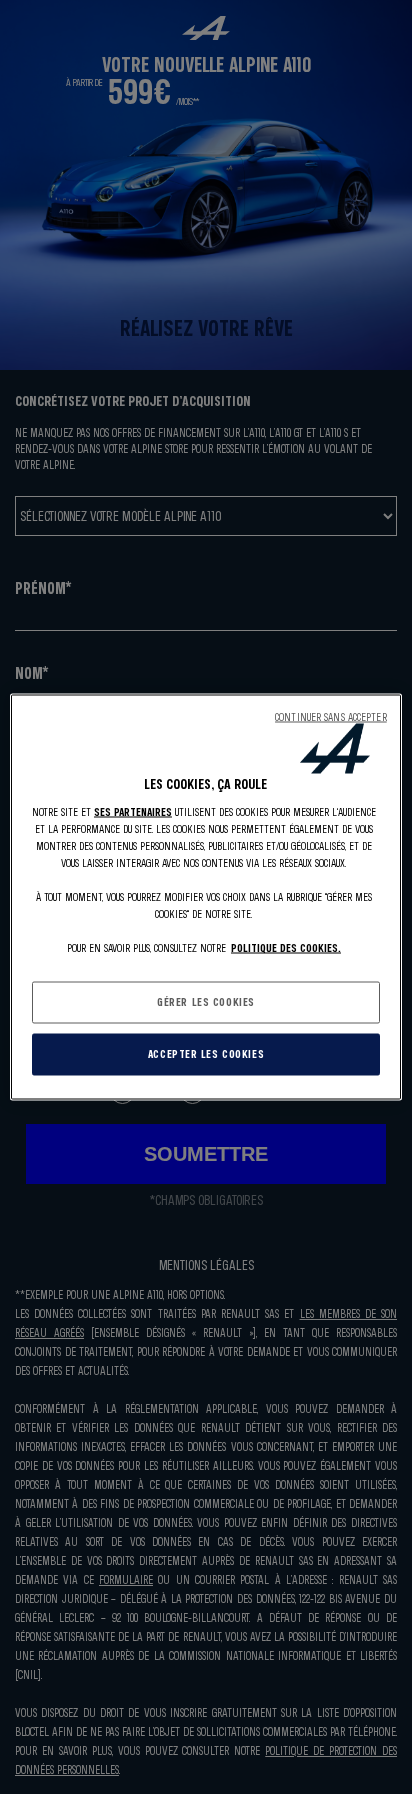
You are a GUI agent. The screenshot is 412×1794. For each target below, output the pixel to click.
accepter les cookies (206, 1054)
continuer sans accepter (331, 717)
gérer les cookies (206, 1002)
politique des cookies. (286, 948)
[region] (205, 897)
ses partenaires (133, 811)
